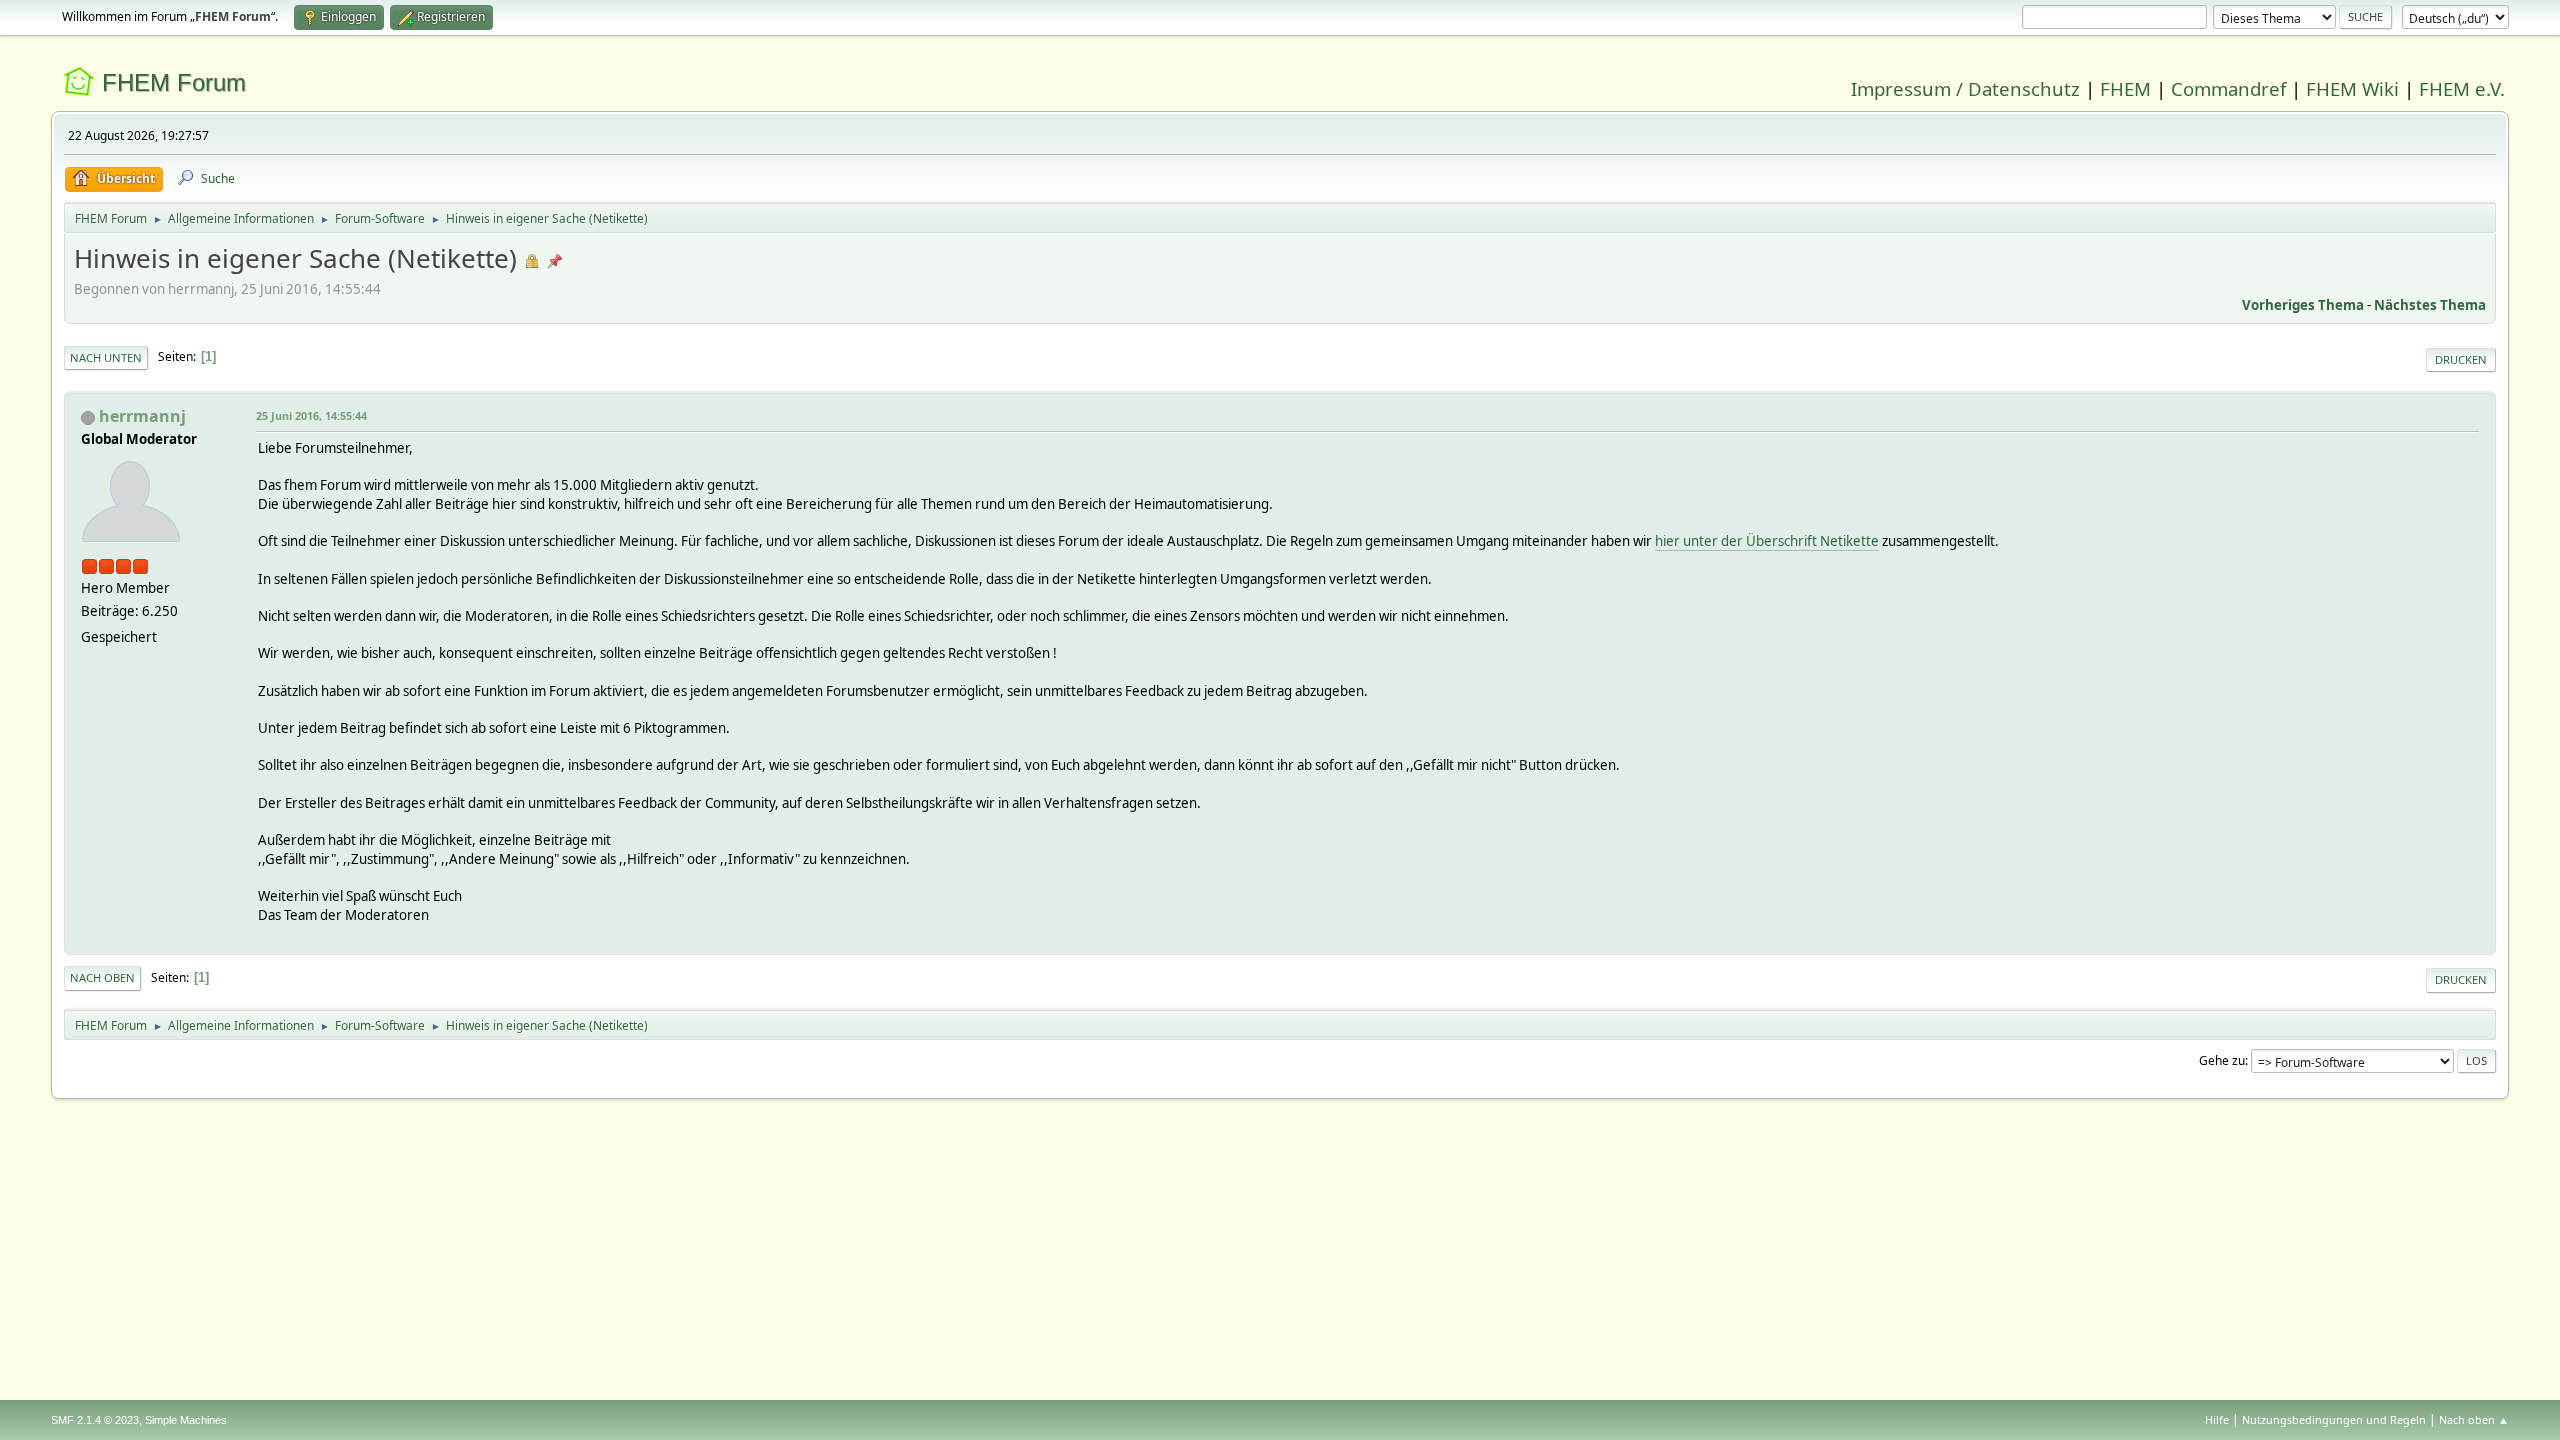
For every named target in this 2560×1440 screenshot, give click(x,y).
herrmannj (142, 416)
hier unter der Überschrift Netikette (1767, 541)
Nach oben (102, 977)
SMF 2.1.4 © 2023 (95, 1420)
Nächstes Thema (2430, 305)
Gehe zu (2222, 1060)
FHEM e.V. (2462, 88)
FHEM (2125, 88)
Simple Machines (186, 1420)
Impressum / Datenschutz (1965, 88)
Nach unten (106, 357)
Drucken (2461, 359)
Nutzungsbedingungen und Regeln (2334, 1419)
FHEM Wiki (2352, 88)
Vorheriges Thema (2303, 305)
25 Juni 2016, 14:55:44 (311, 415)
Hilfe (2217, 1419)
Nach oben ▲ (2474, 1419)
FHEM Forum (174, 82)
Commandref (2228, 88)
